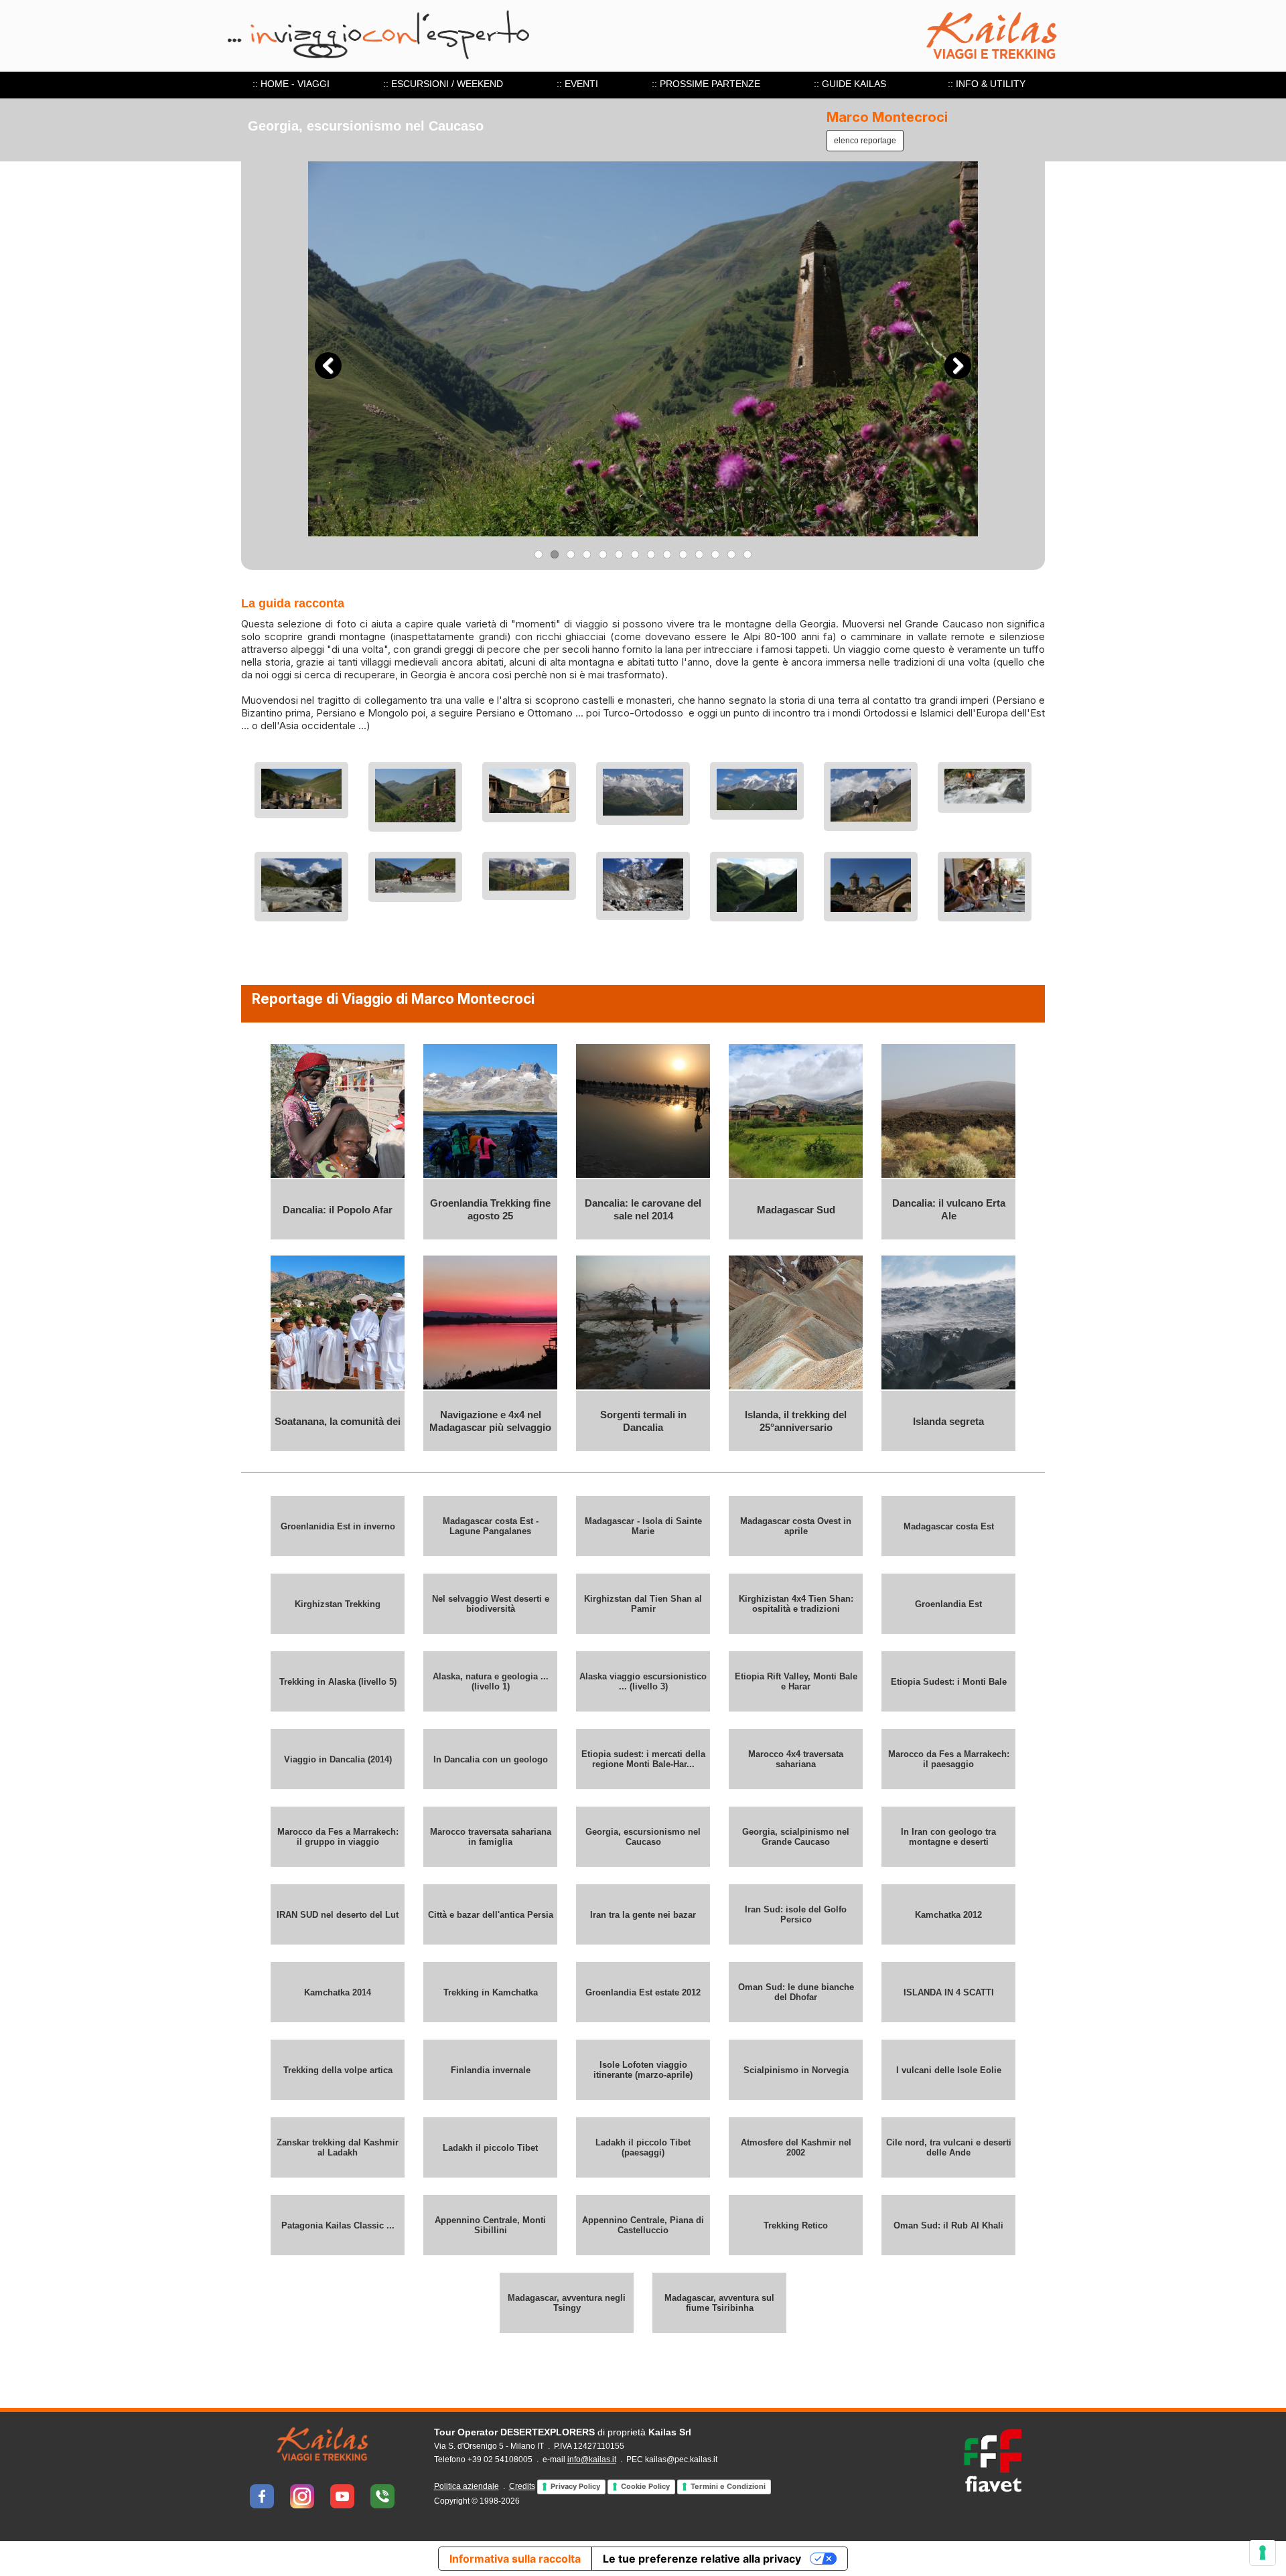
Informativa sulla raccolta (515, 2559)
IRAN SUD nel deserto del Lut (338, 1915)
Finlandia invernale (491, 2070)
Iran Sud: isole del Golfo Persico (796, 1914)
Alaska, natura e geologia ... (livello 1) (491, 1681)
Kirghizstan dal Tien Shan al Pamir (643, 1604)
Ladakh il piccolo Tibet (490, 2148)
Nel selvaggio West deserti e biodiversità (491, 1604)
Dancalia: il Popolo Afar (338, 1210)
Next (958, 366)
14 (747, 554)
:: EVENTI (577, 84)
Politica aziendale (467, 2486)
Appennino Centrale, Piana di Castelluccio (643, 2225)
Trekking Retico (796, 2225)
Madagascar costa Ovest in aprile (796, 1526)
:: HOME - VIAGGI (291, 84)
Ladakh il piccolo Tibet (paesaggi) (643, 2147)
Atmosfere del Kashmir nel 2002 (796, 2147)
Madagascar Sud (796, 1210)
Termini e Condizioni (728, 2486)
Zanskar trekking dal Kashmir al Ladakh (338, 2147)
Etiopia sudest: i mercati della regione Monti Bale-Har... (643, 1759)
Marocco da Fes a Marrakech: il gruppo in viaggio (338, 1837)
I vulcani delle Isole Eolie (949, 2070)
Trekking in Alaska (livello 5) (338, 1682)
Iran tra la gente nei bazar (643, 1915)
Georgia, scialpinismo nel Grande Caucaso (796, 1837)
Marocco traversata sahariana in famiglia (491, 1837)
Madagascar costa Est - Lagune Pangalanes (491, 1526)
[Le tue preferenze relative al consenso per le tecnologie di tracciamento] (1263, 2553)
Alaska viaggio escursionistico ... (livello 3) (643, 1681)
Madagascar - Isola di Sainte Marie (643, 1526)
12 (715, 554)
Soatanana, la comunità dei (338, 1421)
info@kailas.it (592, 2459)
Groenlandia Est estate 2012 (643, 1992)
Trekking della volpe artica (338, 2070)
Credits (522, 2486)
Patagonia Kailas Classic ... (338, 2225)
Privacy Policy (575, 2486)
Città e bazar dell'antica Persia (491, 1915)
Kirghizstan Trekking (338, 1604)
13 (731, 554)
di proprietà (563, 2432)
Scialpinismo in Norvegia (796, 2070)
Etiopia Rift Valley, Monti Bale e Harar (796, 1681)
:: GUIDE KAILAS (850, 84)
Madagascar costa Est (949, 1526)
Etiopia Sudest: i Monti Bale (949, 1682)
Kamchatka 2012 (948, 1915)
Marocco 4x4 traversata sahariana (796, 1759)
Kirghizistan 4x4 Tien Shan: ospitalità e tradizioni (796, 1604)
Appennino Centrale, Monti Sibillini (490, 2225)
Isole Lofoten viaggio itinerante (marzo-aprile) (643, 2070)
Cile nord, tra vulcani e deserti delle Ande (949, 2147)
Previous (328, 366)
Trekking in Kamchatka (491, 1992)
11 (699, 554)
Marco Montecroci (887, 117)
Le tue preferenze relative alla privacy (702, 2559)
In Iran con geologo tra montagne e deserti (948, 1837)
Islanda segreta (948, 1421)
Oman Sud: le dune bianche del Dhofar (796, 1992)
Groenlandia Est (948, 1604)
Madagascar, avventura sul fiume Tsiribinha (719, 2303)
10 (683, 554)
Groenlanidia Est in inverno (338, 1526)
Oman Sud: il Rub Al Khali (948, 2225)
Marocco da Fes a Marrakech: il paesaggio (949, 1759)
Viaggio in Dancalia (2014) (338, 1759)
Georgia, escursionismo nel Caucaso (643, 1837)
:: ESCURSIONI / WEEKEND (443, 84)
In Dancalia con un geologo (491, 1759)
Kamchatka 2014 (338, 1992)
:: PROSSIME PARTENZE (706, 84)
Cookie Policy (645, 2486)
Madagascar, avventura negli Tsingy (567, 2303)
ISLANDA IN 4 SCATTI (949, 1992)
